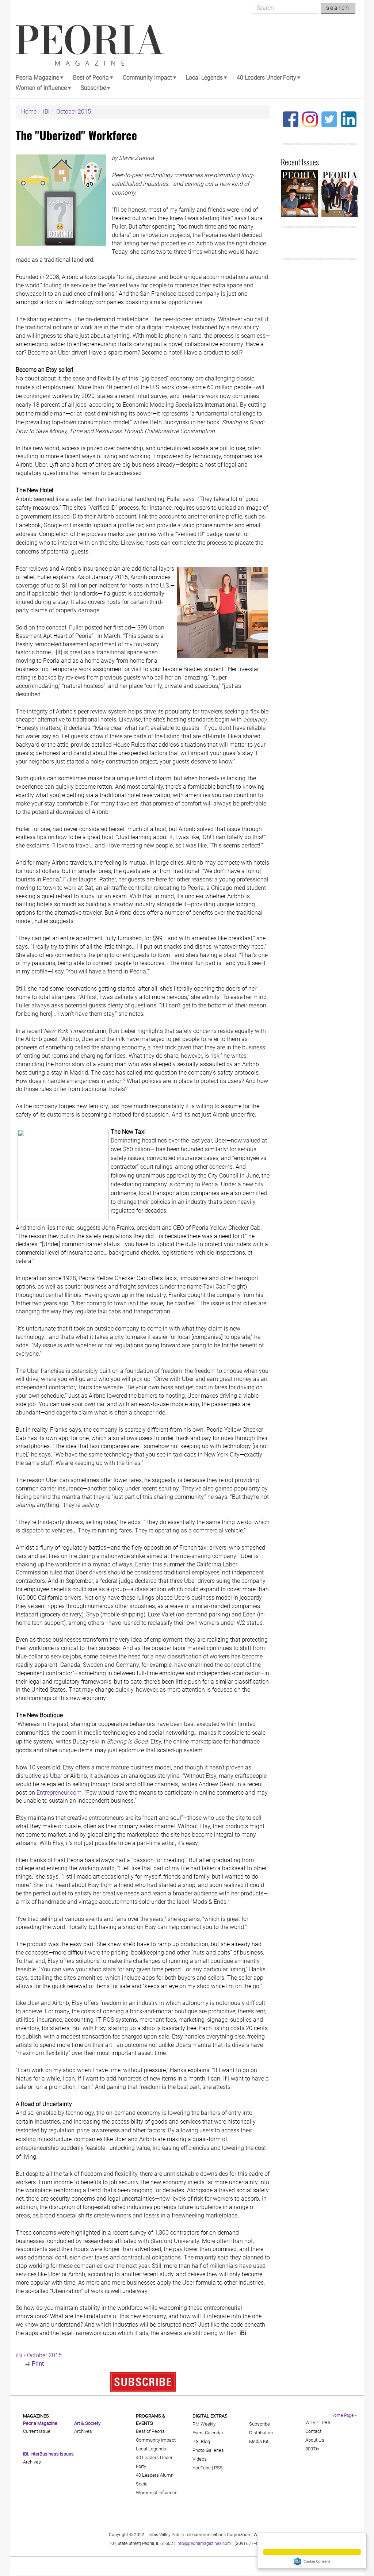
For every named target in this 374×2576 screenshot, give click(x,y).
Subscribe (93, 88)
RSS (218, 2468)
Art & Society (87, 2423)
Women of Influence (41, 88)
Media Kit (259, 2441)
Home (29, 112)
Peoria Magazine (37, 78)
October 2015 (74, 112)
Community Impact (147, 78)
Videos (200, 2459)
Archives (32, 2462)
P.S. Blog (201, 2441)
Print (38, 2364)
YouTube (202, 2468)
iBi (46, 112)
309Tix (312, 2449)
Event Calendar (208, 2433)
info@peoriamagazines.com (204, 2544)
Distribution (261, 2433)
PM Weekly (204, 2424)
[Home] (90, 45)
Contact (313, 2431)
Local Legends (204, 78)
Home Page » (344, 2415)
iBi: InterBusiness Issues (48, 2454)
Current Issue (37, 2431)
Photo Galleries (208, 2450)
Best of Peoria (91, 78)
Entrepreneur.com (59, 1793)
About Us (315, 2440)
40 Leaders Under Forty (266, 78)
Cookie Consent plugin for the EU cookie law (312, 2561)
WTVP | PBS (318, 2422)
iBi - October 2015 (39, 2355)
